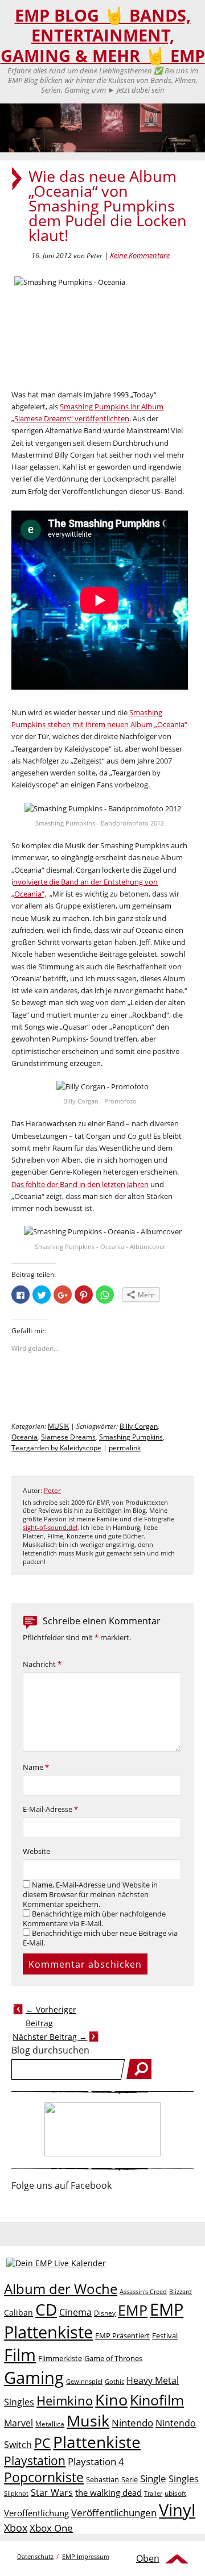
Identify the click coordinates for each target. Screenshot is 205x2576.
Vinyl (177, 2510)
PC (42, 2443)
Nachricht (42, 1664)
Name (36, 1767)
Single (153, 2478)
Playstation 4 (96, 2461)
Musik (88, 2421)
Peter (52, 1490)
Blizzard (181, 2292)
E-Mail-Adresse (50, 1809)
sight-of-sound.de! (50, 1528)
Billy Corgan (139, 1426)
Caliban (19, 2312)
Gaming (34, 2378)
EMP (133, 2310)
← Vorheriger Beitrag (51, 2016)
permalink (125, 1448)
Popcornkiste (44, 2477)
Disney (105, 2313)
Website (36, 1851)
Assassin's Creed (143, 2292)
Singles (184, 2478)
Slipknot (16, 2493)
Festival (165, 2336)
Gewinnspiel (84, 2381)
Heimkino (65, 2401)
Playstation (35, 2461)
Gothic (114, 2381)
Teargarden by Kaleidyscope (56, 1448)
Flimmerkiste (60, 2358)
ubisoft (175, 2493)
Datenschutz (35, 2556)
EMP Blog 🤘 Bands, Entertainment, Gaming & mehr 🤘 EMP (103, 36)
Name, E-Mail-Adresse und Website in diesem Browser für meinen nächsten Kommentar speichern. (90, 1895)
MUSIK (58, 1426)
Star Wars (52, 2492)
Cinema (75, 2312)
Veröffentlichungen (114, 2513)
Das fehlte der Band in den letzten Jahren (80, 1184)
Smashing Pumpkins (131, 1437)
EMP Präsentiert (122, 2336)
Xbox (16, 2528)
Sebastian (102, 2479)
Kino (111, 2399)
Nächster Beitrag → (50, 2037)
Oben (148, 2558)
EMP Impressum (86, 2556)
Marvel (19, 2423)
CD (46, 2309)
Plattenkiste (97, 2442)
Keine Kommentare (140, 255)
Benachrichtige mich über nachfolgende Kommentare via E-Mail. (94, 1919)
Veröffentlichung (36, 2513)
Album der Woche (61, 2289)
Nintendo (132, 2423)
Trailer (153, 2493)
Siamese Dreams (68, 1437)
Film (20, 2355)
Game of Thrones (113, 2358)
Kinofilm (157, 2400)
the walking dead (108, 2492)
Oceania (24, 1437)
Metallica (50, 2424)
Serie (130, 2479)
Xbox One (51, 2528)
